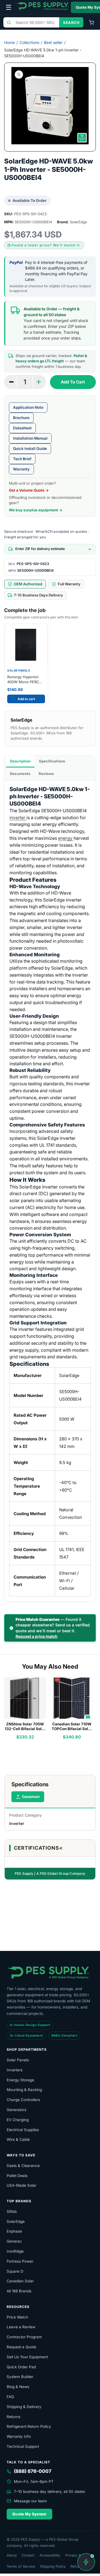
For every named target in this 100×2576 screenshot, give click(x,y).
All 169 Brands (19, 2291)
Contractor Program (24, 2337)
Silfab (12, 2211)
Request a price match (37, 1636)
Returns (13, 2417)
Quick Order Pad (21, 2367)
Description (20, 761)
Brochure (21, 418)
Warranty (21, 469)
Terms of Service (21, 2566)
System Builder (20, 2377)
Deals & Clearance (23, 2166)
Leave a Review (21, 2327)
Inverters (15, 2070)
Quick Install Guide (30, 449)
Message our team (30, 2501)
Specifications (52, 761)
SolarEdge (16, 2221)
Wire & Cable (18, 2139)
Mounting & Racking (24, 2090)
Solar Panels (18, 2060)
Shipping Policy (53, 2566)
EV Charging (18, 2120)
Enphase (14, 2231)
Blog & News (18, 2387)
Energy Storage (20, 2080)
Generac (14, 2241)
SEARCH (71, 23)
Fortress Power (20, 2261)
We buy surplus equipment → (36, 510)
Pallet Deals (17, 2176)
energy (66, 838)
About (12, 2555)
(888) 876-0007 (33, 2471)
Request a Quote (21, 2347)
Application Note (28, 407)
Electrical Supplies (23, 2130)
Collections (29, 42)
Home (9, 42)
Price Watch (17, 2317)
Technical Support (23, 2446)
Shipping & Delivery (24, 2407)
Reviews (46, 774)
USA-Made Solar (22, 2185)
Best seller (53, 42)
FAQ (10, 2397)
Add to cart (26, 699)
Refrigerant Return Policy (29, 2426)
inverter (18, 818)
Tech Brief (22, 459)
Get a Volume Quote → (29, 490)
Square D (15, 2271)
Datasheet (22, 428)
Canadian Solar (20, 2281)
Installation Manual (30, 438)
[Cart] (91, 23)
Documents (20, 774)
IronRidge (15, 2251)
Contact (28, 2555)
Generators (17, 2110)
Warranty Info (19, 2436)
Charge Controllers (23, 2100)
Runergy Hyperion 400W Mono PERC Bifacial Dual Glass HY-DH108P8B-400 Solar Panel (24, 679)
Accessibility (50, 2555)
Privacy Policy (77, 2555)
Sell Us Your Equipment (27, 2357)
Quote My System (29, 2514)
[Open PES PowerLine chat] (86, 2562)
